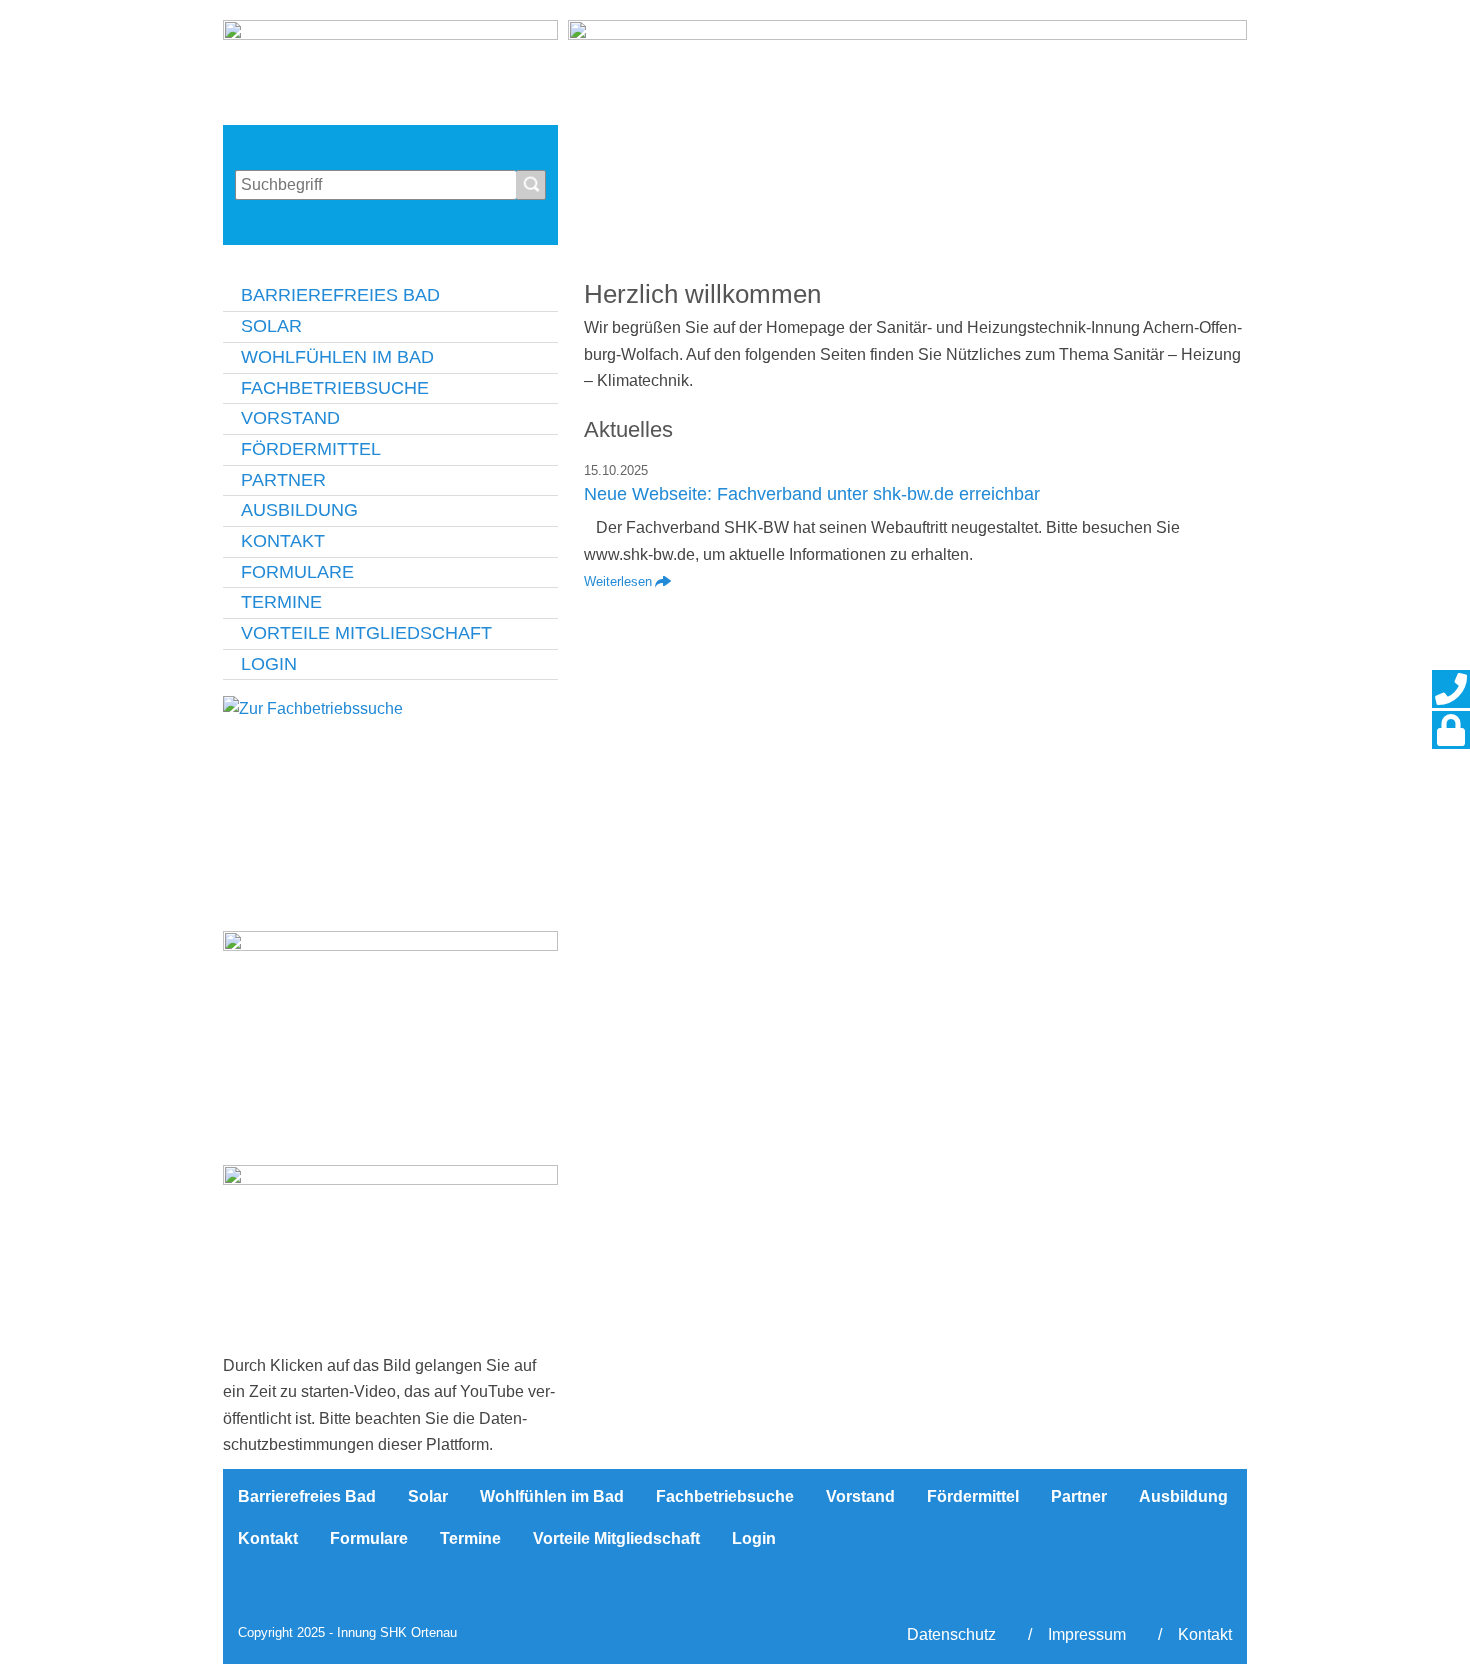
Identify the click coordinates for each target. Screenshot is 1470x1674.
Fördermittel (311, 449)
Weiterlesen (618, 581)
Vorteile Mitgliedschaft (366, 633)
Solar (271, 326)
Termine (281, 602)
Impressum (1087, 1634)
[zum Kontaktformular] (1451, 689)
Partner (283, 480)
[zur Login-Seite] (1451, 730)
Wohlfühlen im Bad (337, 357)
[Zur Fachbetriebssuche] (390, 808)
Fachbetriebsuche (335, 388)
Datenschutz (951, 1634)
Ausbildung (299, 510)
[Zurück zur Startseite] (390, 67)
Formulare (297, 572)
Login (269, 664)
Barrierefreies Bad (340, 295)
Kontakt (283, 541)
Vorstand (290, 418)
